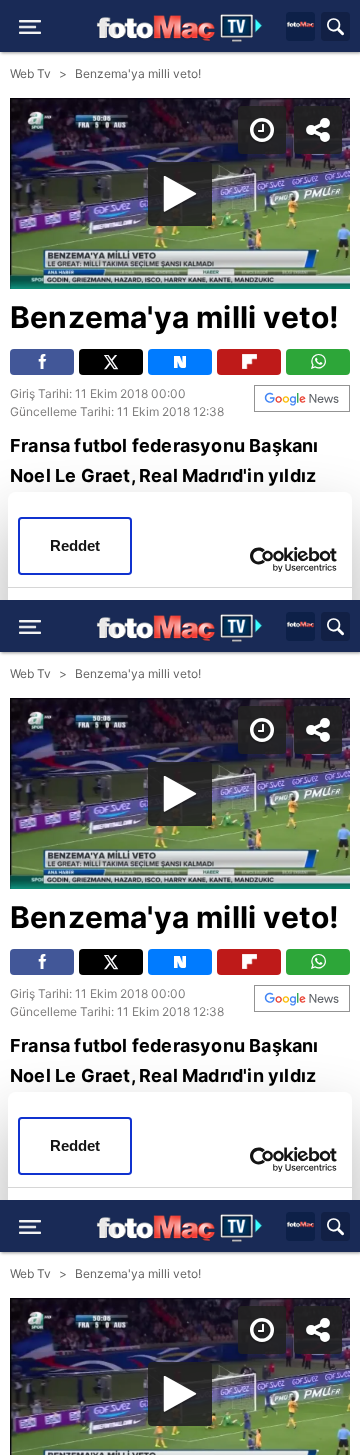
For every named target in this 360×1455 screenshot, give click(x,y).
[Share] (328, 32)
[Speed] (272, 32)
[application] (180, 727)
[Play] (180, 728)
